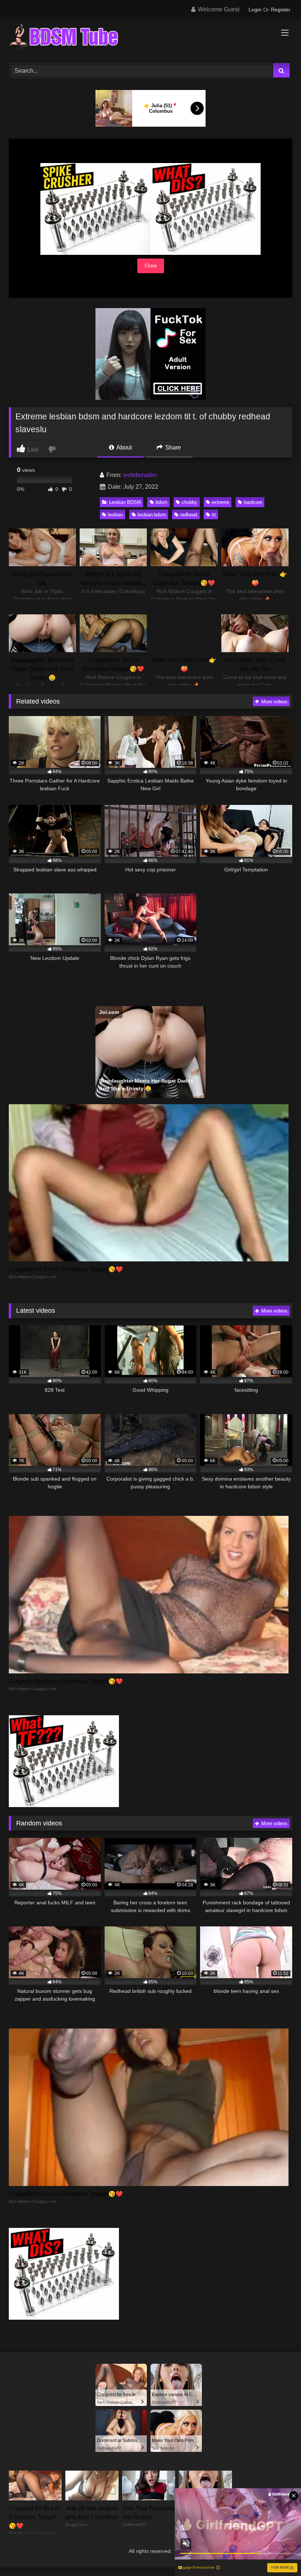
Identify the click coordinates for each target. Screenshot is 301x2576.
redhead (189, 515)
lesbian (115, 515)
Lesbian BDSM (125, 502)
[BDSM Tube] (150, 38)
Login (255, 10)
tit (214, 515)
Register (281, 10)
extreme (220, 502)
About (124, 447)
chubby (189, 502)
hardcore (253, 502)
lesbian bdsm (152, 515)
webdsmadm (140, 475)
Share (172, 447)
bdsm (162, 502)
